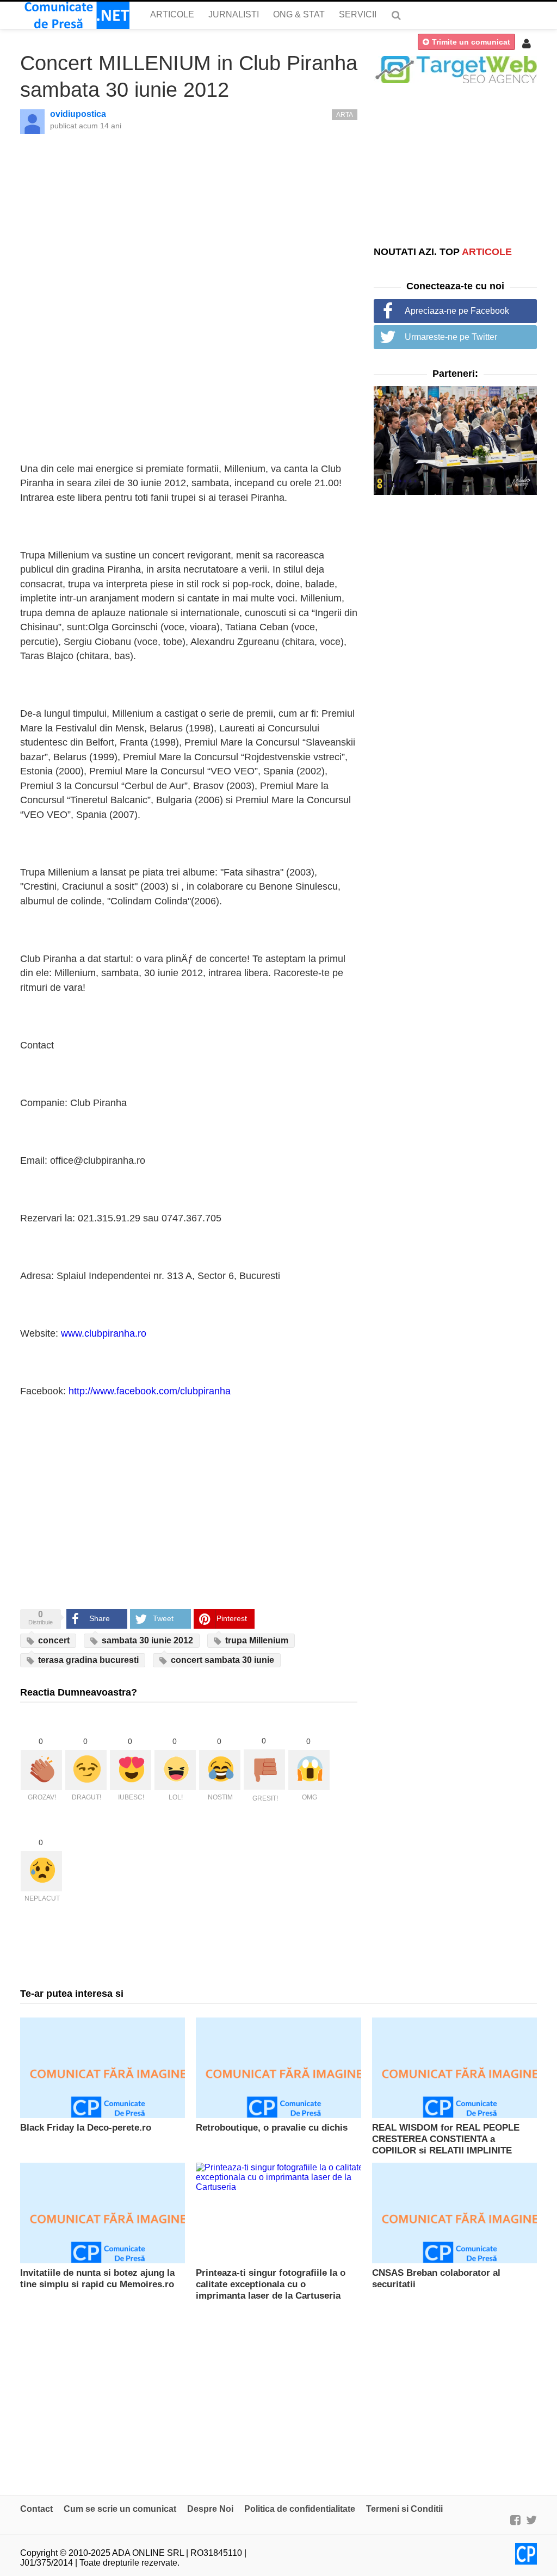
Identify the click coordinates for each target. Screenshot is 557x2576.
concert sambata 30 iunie (221, 1660)
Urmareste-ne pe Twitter (451, 337)
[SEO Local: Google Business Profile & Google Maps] (455, 69)
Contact (36, 2509)
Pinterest (232, 1618)
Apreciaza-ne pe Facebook (457, 311)
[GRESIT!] (264, 1770)
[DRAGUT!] (86, 1770)
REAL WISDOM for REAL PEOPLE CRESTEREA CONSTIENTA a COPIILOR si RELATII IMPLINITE (446, 2139)
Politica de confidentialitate (300, 2509)
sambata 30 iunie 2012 (146, 1640)
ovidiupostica (78, 114)
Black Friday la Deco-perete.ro (86, 2128)
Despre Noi (210, 2509)
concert (53, 1640)
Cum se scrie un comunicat (120, 2509)
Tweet (163, 1618)
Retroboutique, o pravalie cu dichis (272, 2128)
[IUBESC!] (131, 1770)
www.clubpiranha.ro (104, 1333)
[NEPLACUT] (41, 1871)
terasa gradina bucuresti (87, 1660)
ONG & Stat (299, 14)
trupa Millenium (256, 1640)
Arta (345, 115)
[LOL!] (175, 1770)
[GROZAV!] (41, 1770)
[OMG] (309, 1770)
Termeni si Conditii (404, 2509)
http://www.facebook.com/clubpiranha (150, 1391)
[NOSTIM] (220, 1770)
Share (100, 1618)
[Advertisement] (455, 164)
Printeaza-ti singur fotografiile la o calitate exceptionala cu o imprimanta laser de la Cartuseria (271, 2284)
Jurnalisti (234, 14)
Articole (172, 14)
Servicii (358, 14)
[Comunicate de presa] (75, 15)
